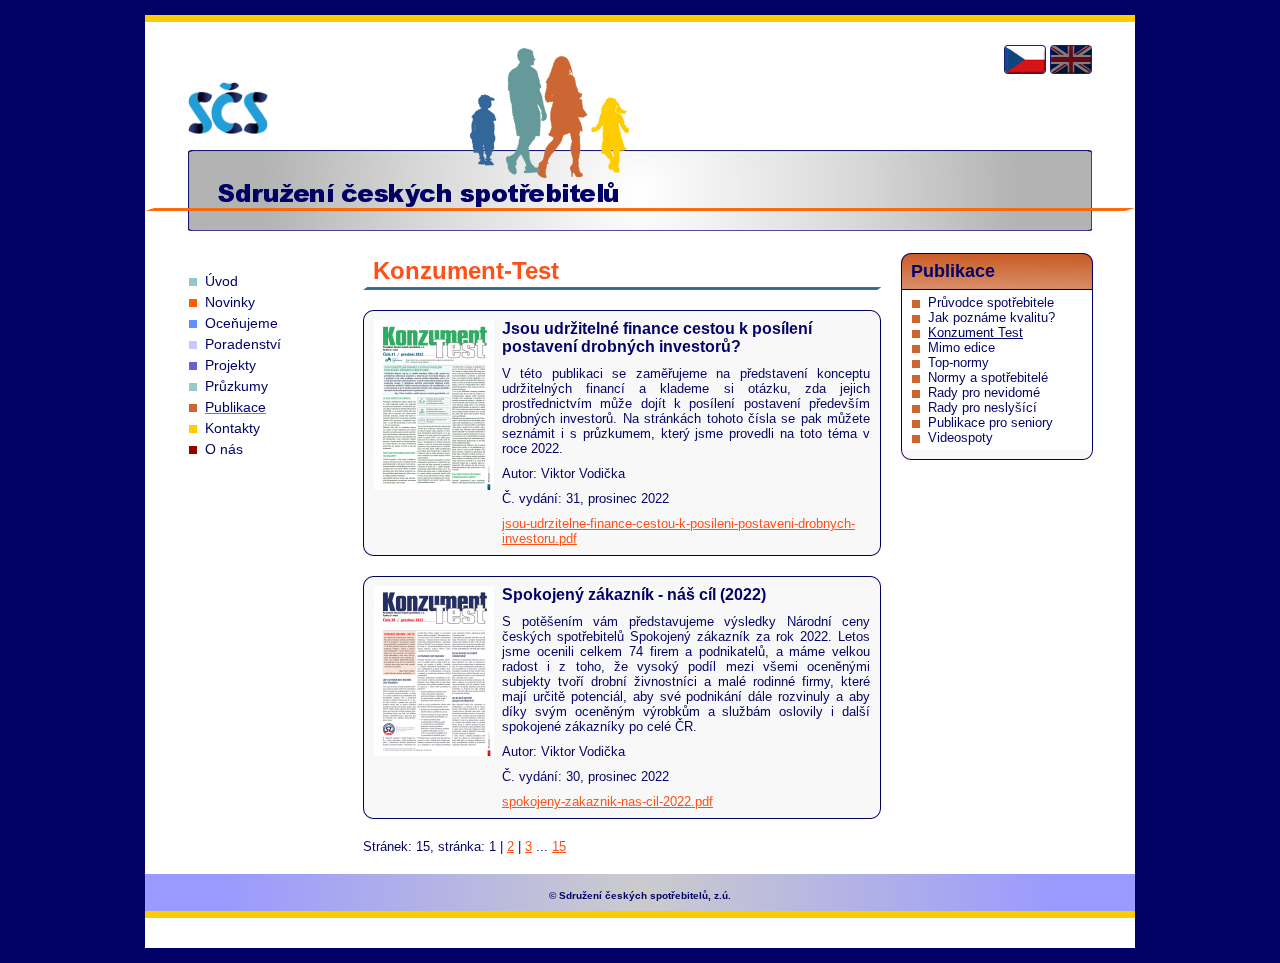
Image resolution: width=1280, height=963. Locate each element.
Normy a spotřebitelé (988, 377)
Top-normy (958, 362)
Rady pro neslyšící (982, 407)
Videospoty (960, 437)
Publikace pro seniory (990, 422)
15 (559, 846)
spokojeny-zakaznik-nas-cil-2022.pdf (607, 801)
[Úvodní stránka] (228, 108)
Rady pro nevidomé (984, 392)
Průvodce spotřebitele (991, 302)
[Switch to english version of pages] (1071, 59)
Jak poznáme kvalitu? (991, 317)
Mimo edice (961, 347)
